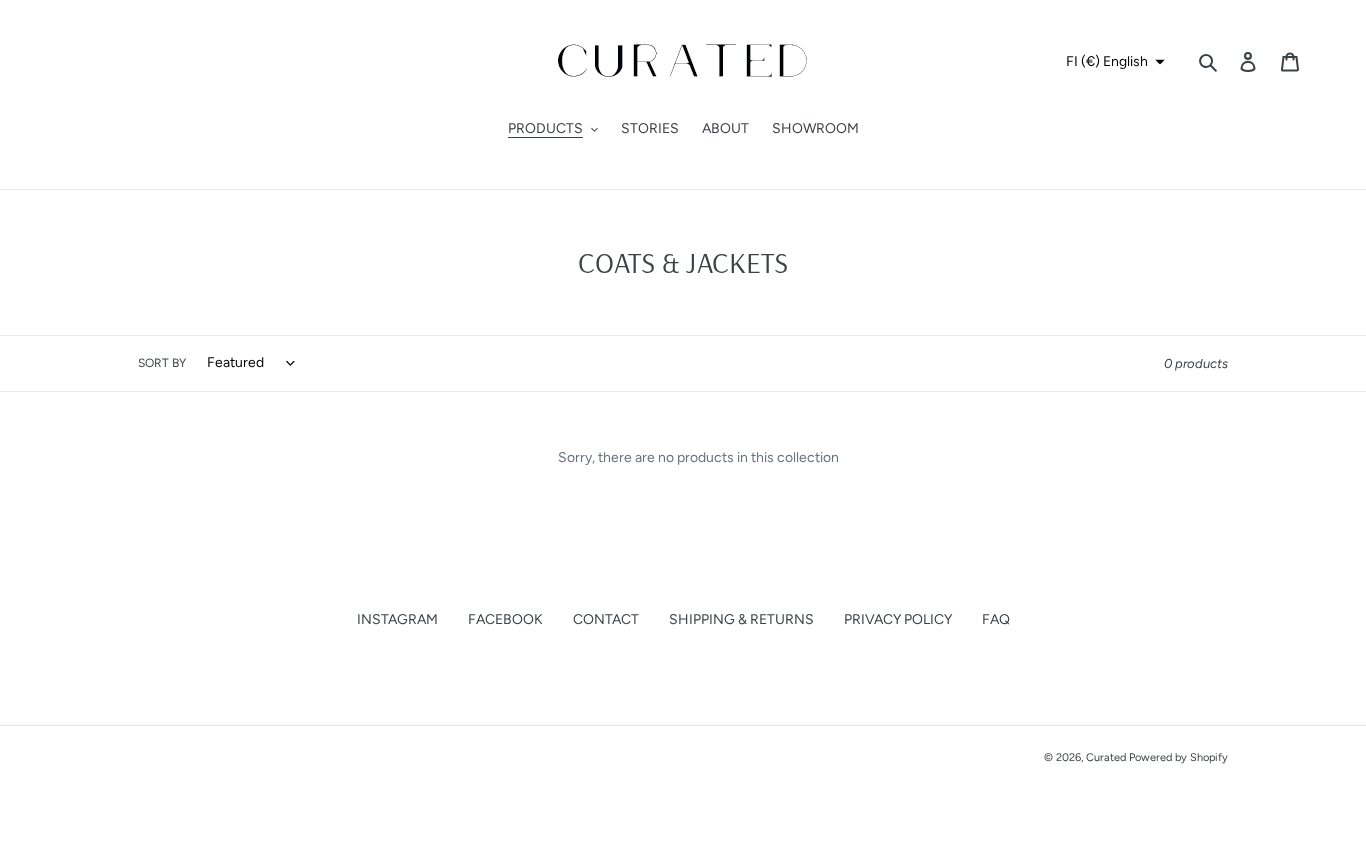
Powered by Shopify (1178, 757)
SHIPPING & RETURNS (741, 619)
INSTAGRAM (397, 619)
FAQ (996, 619)
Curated (1106, 757)
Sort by (162, 363)
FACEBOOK (505, 619)
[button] (1113, 62)
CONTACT (606, 619)
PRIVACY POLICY (898, 619)
